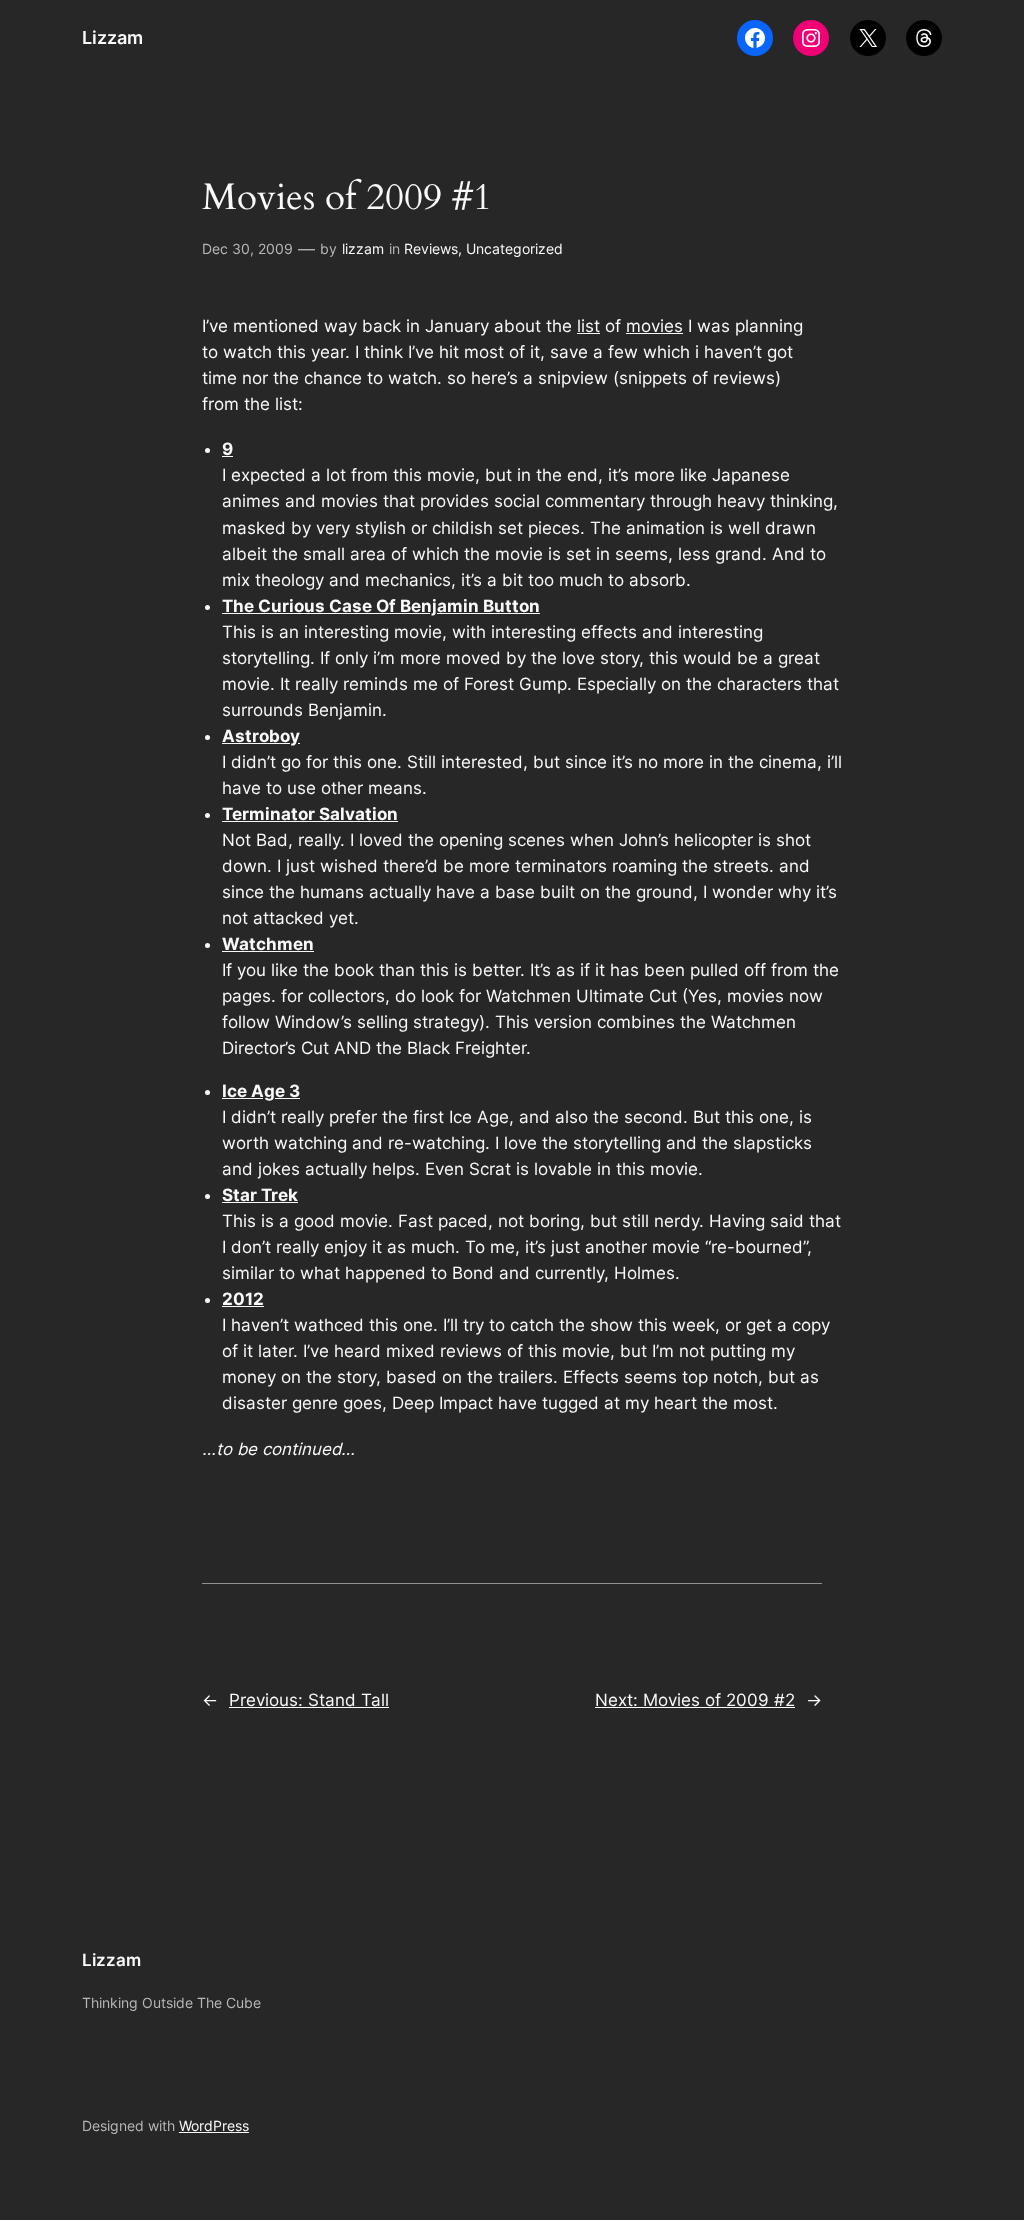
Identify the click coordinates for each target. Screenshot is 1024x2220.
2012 (243, 1299)
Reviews (431, 248)
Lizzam (112, 37)
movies (654, 326)
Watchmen (268, 944)
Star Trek (260, 1195)
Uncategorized (514, 248)
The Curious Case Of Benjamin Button (381, 606)
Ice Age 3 (261, 1091)
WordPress (214, 2125)
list (588, 326)
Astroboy (261, 736)
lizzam (363, 248)
